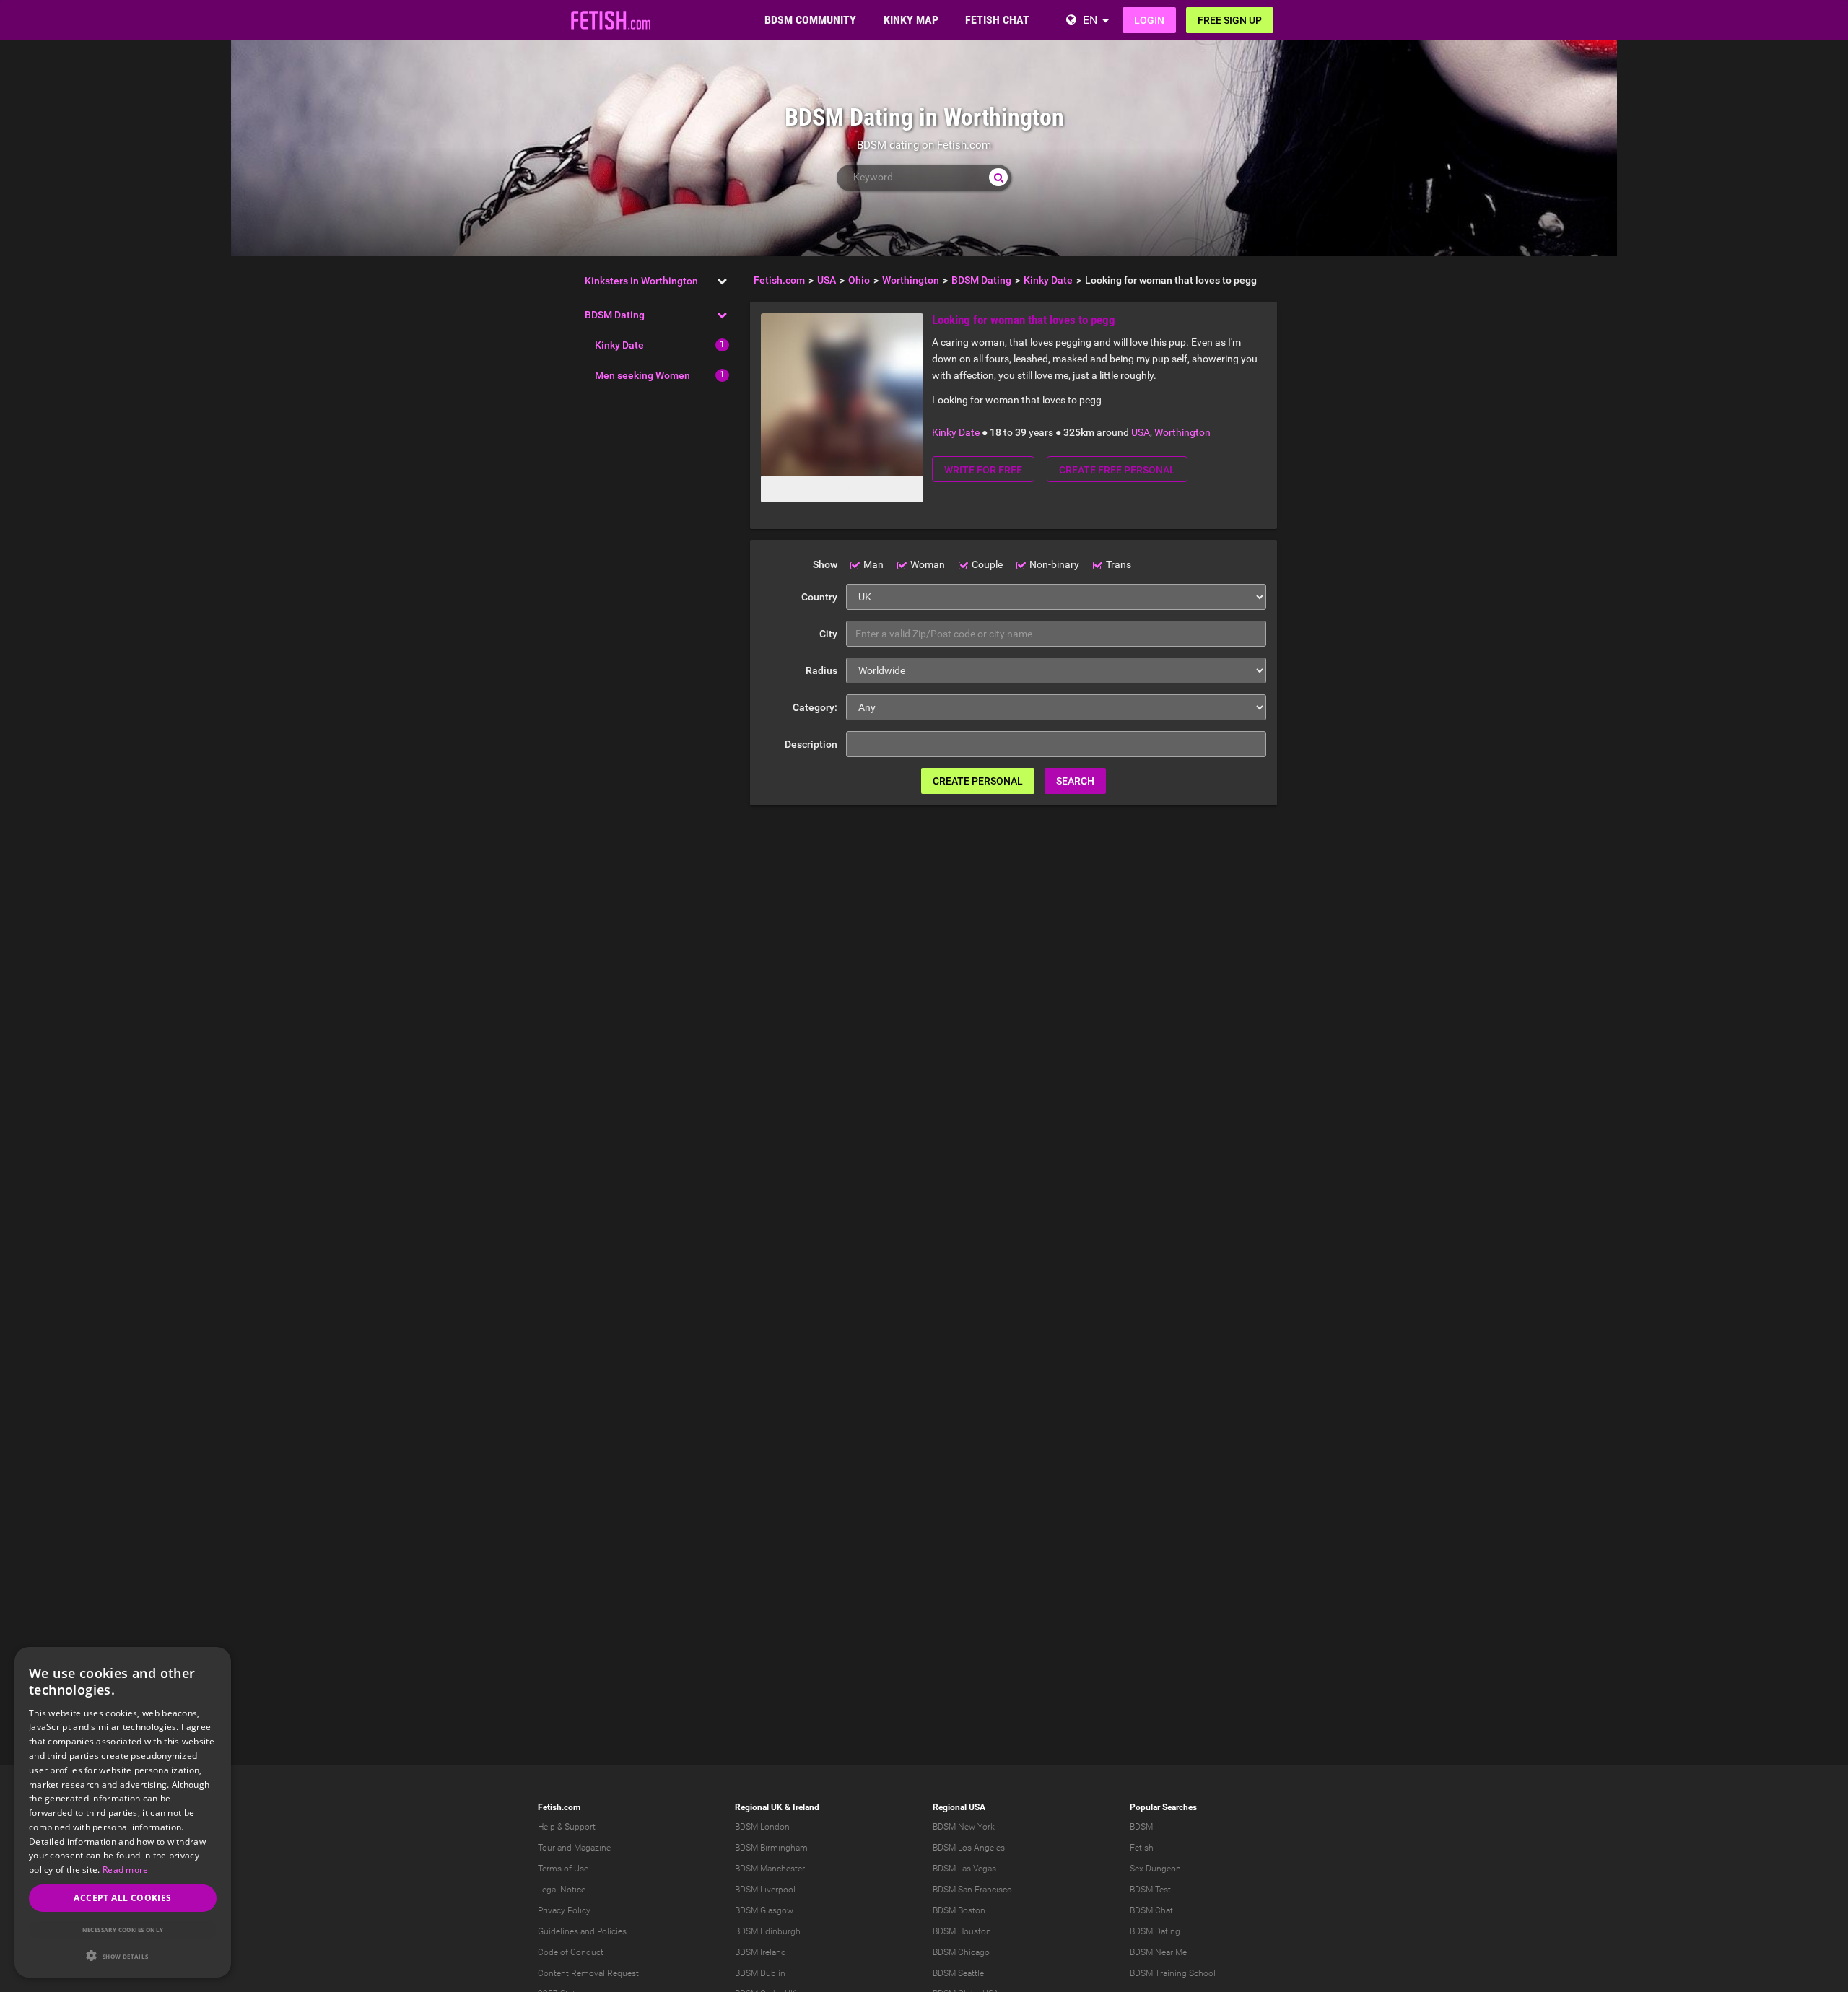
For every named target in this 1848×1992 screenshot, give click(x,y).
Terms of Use (563, 1869)
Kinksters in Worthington (641, 281)
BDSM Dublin (760, 1973)
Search (1075, 781)
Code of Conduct (571, 1952)
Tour (546, 1848)
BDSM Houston (962, 1931)
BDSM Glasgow (764, 1910)
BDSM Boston (959, 1910)
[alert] (123, 1812)
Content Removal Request (588, 1973)
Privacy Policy (564, 1910)
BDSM (1141, 1827)
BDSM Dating (615, 315)
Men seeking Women (642, 375)
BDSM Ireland (760, 1952)
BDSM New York (964, 1827)
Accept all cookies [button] (122, 1898)
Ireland (806, 1807)
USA (1141, 432)
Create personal (978, 781)
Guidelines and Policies (582, 1931)
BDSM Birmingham (771, 1848)
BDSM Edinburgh (768, 1931)
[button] (123, 1956)
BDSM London (762, 1827)
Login (1149, 20)
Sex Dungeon (1155, 1869)
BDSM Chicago (961, 1952)
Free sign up (1230, 20)
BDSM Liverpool (765, 1890)
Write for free (983, 470)
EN (1090, 20)
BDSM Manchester (770, 1869)
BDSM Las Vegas (964, 1869)
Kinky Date (619, 345)
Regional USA (959, 1807)
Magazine (592, 1848)
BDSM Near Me (1158, 1952)
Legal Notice (562, 1890)
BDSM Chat (1151, 1910)
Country (819, 597)
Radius (821, 670)
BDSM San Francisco (972, 1890)
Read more (126, 1870)
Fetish (1142, 1848)
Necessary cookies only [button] (123, 1930)
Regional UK (759, 1807)
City (828, 634)
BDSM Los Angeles (969, 1848)
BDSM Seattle (958, 1973)
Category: (815, 707)
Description (811, 744)
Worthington (1182, 432)
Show (825, 564)
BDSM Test (1150, 1890)
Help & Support (567, 1827)
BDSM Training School (1173, 1973)
